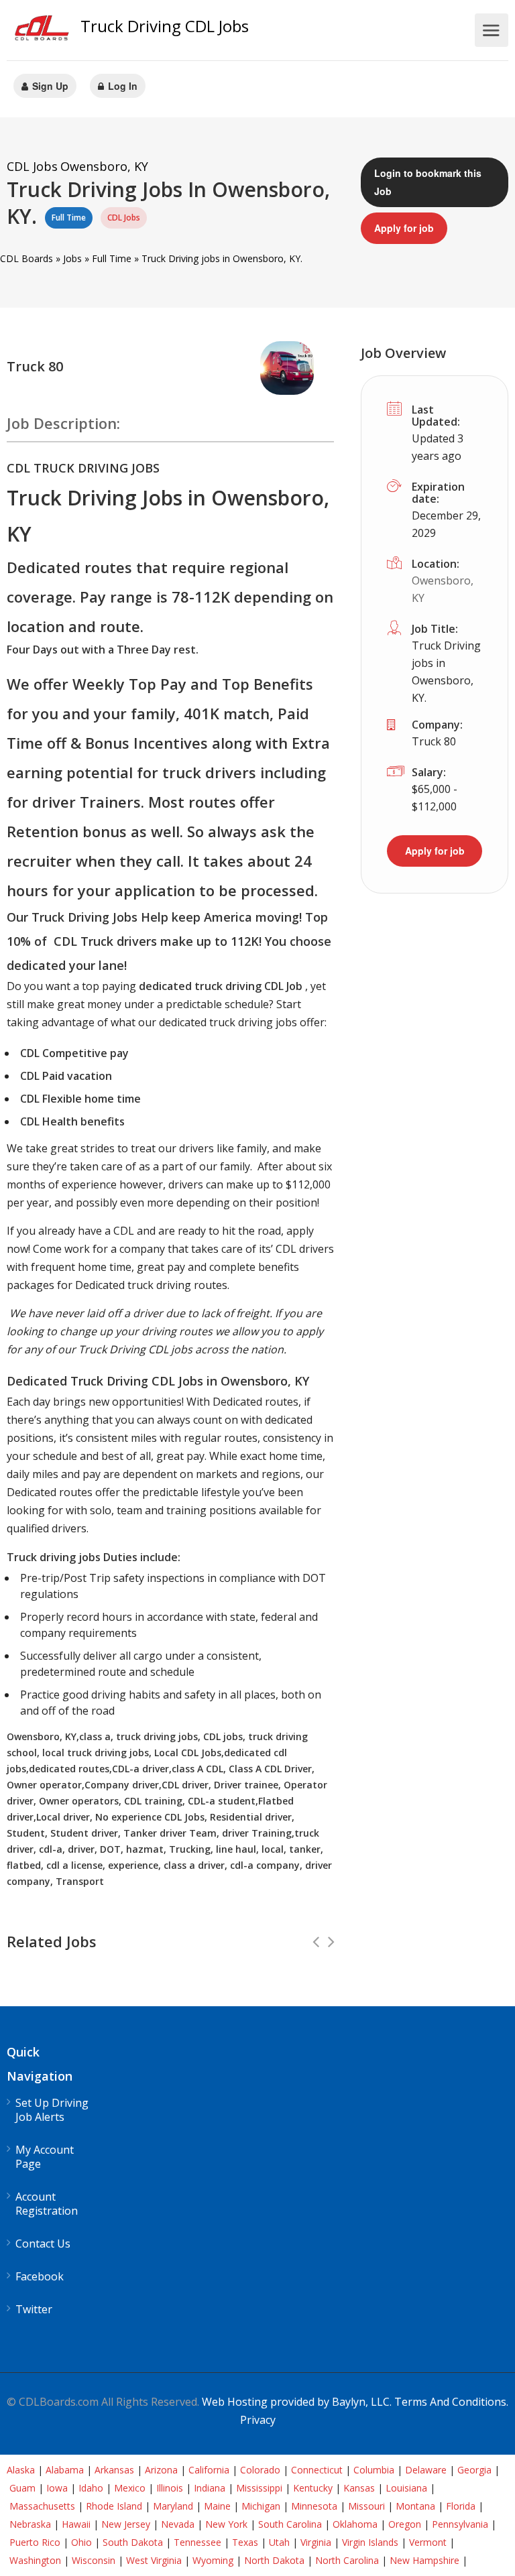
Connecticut (317, 2470)
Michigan (261, 2506)
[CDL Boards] (44, 31)
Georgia (474, 2470)
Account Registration (47, 2204)
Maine (217, 2506)
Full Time (112, 258)
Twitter (34, 2310)
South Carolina (290, 2524)
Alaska (21, 2470)
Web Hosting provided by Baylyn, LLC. (297, 2402)
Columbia (374, 2470)
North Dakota (274, 2560)
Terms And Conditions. (451, 2402)
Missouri (366, 2506)
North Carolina (347, 2560)
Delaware (426, 2470)
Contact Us (43, 2244)
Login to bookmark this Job (428, 182)
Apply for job (404, 228)
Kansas (359, 2488)
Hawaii (76, 2524)
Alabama (65, 2470)
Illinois (170, 2488)
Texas (245, 2542)
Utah (279, 2542)
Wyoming (213, 2560)
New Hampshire (424, 2560)
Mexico (130, 2488)
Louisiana (406, 2488)
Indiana (210, 2488)
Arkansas (114, 2470)
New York (226, 2524)
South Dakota (133, 2542)
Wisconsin (94, 2560)
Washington (35, 2560)
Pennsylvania (460, 2524)
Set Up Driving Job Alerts (52, 2110)
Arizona (161, 2470)
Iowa (57, 2488)
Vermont (428, 2542)
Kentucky (313, 2488)
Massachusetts (42, 2506)
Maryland (173, 2506)
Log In (121, 86)
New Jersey (126, 2524)
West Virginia (154, 2560)
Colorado (260, 2470)
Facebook (40, 2277)
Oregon (405, 2524)
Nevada (178, 2524)
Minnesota (314, 2506)
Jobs (72, 258)
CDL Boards (26, 258)
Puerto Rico (35, 2542)
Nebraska (30, 2524)
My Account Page (45, 2157)
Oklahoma (355, 2524)
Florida (461, 2506)
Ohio (81, 2542)
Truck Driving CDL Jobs (165, 26)
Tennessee (197, 2542)
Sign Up (49, 86)
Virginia (316, 2542)
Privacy (258, 2420)
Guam (22, 2488)
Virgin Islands (370, 2542)
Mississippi (259, 2488)
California (209, 2470)
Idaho (91, 2488)
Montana (415, 2506)
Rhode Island (114, 2506)
